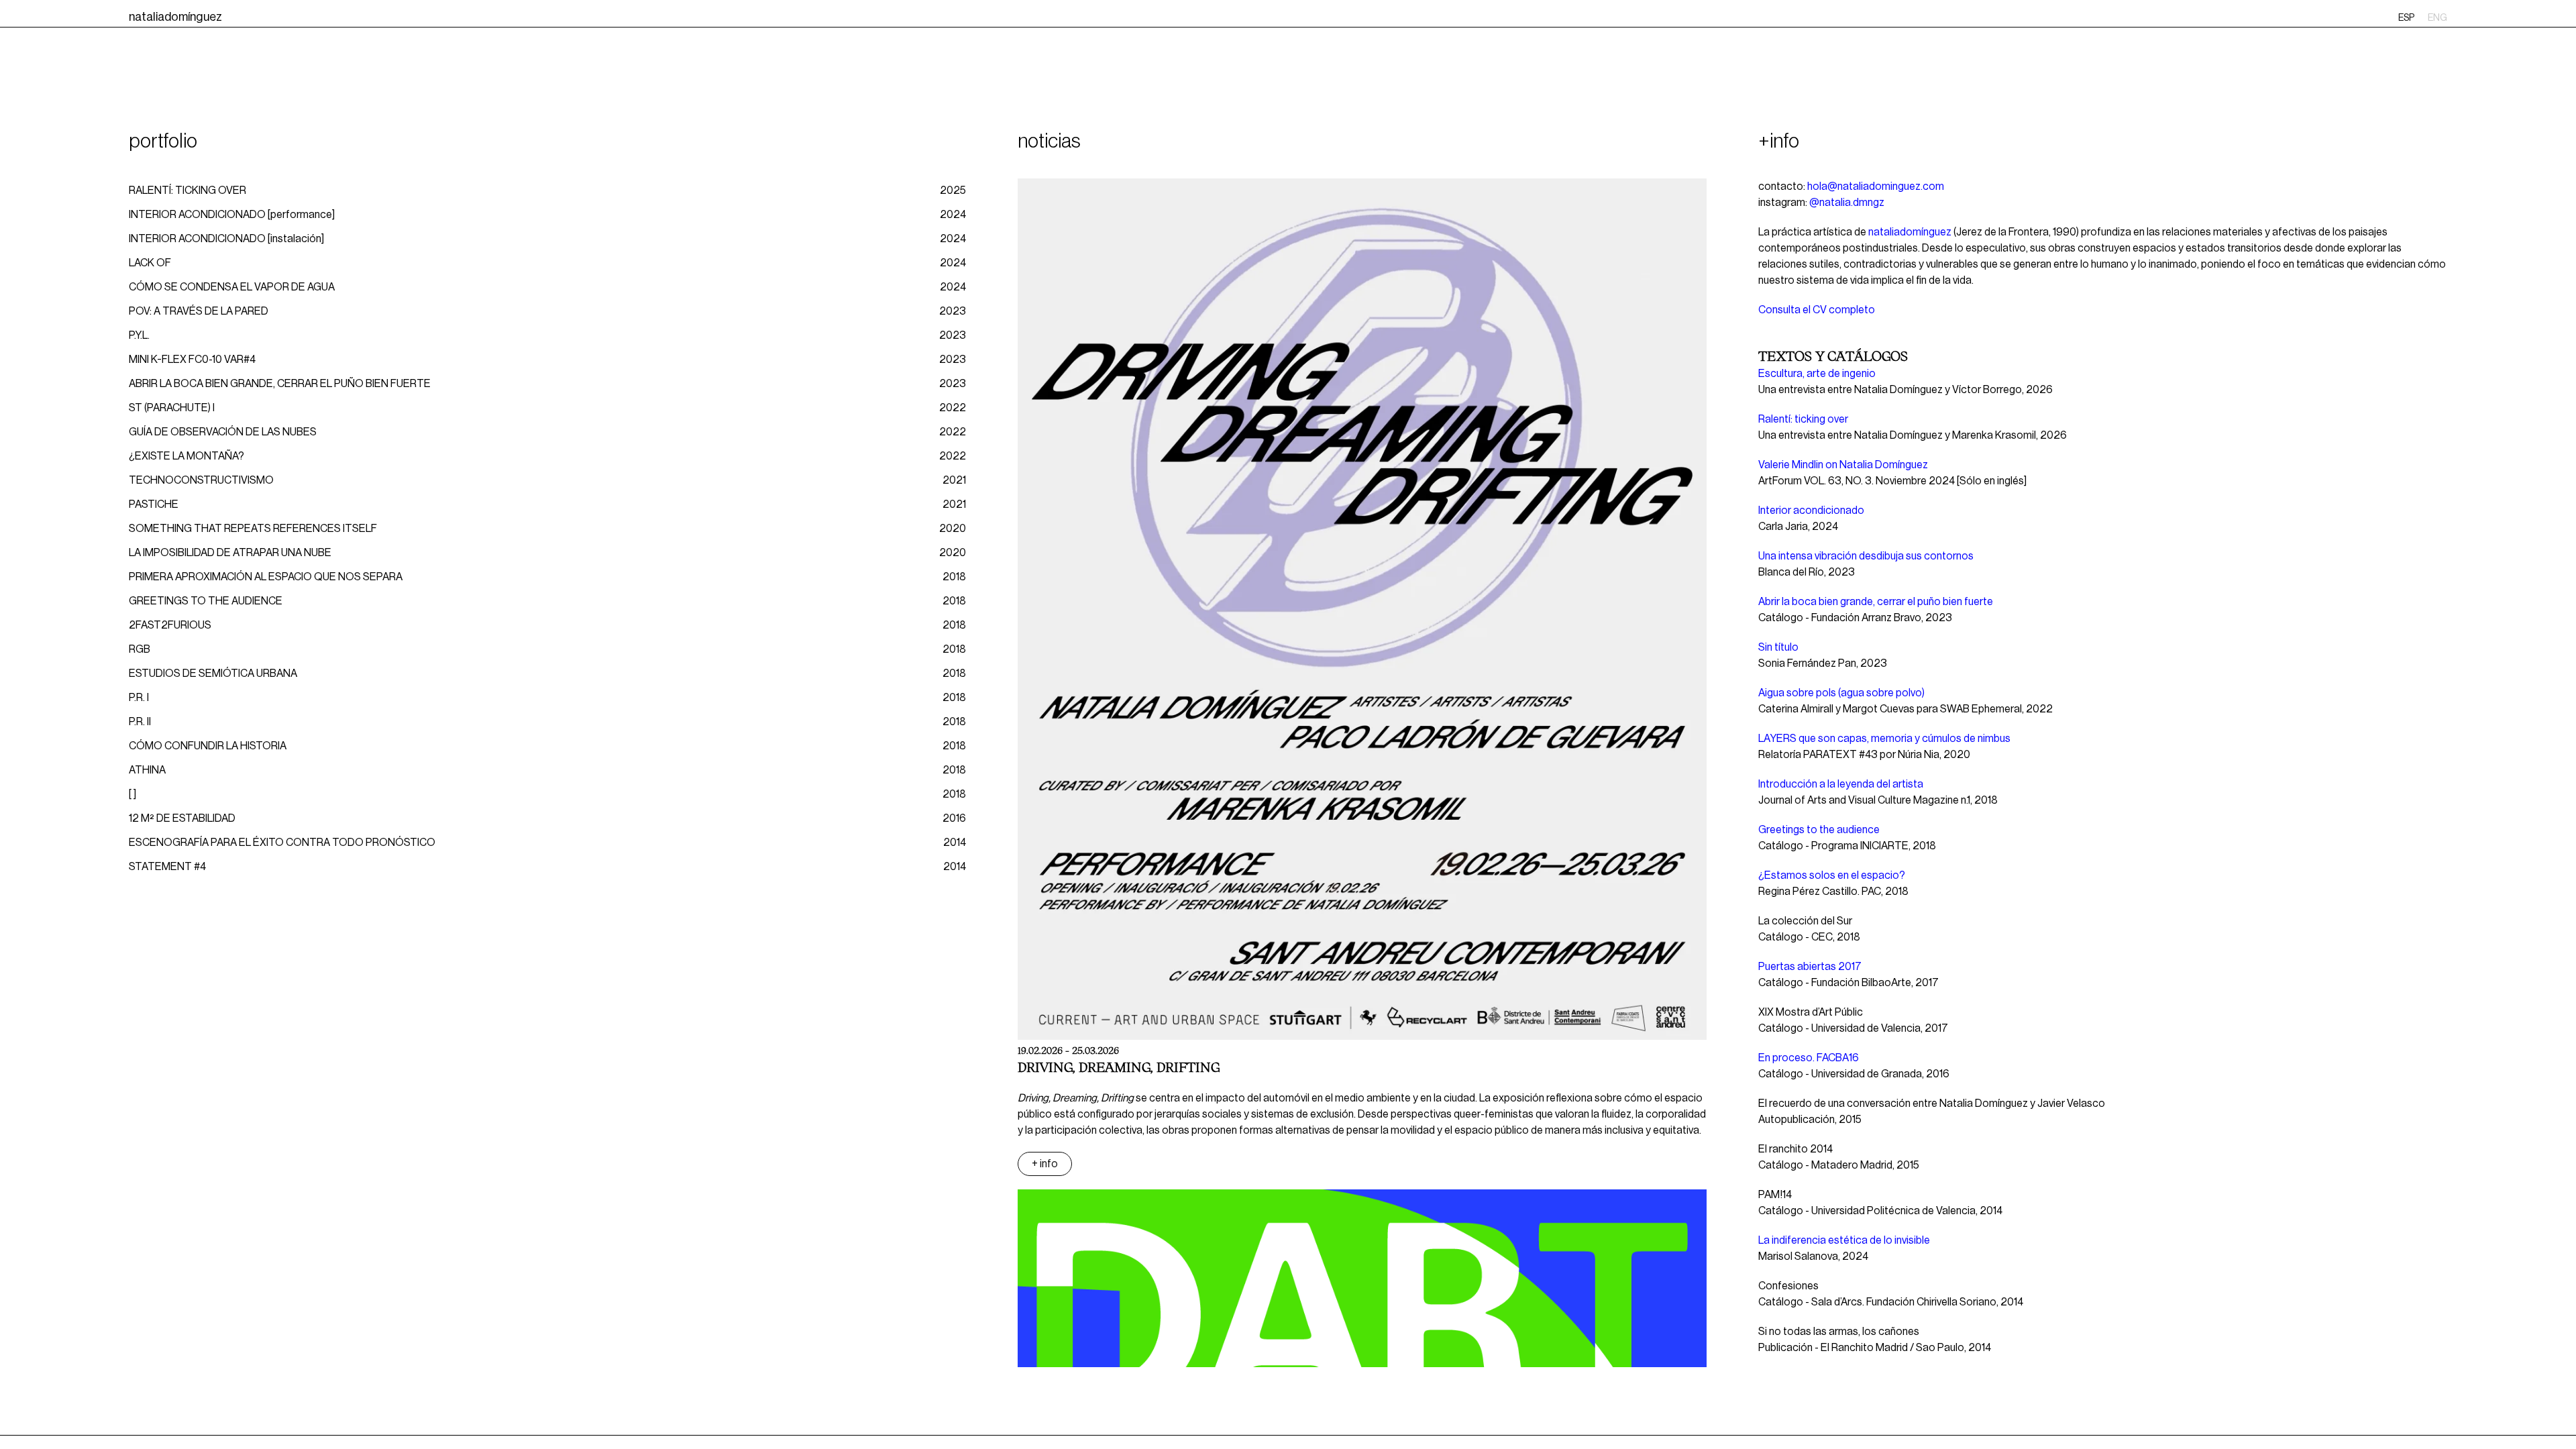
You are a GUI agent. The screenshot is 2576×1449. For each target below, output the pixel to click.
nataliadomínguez (1910, 232)
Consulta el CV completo (1817, 310)
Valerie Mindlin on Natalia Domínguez (1843, 465)
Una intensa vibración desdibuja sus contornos (1866, 556)
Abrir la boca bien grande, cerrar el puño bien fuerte (1876, 602)
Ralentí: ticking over (1803, 419)
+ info (1045, 1164)
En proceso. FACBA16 (1809, 1058)
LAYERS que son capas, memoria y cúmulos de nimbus (1884, 739)
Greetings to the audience (1819, 830)
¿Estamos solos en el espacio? (1832, 875)
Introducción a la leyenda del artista (1841, 784)
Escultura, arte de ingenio (1817, 374)
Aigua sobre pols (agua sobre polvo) (1841, 693)
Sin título (1778, 647)
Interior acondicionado (1811, 511)
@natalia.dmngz (1847, 203)
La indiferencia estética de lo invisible (1844, 1240)
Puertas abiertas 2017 (1810, 967)
